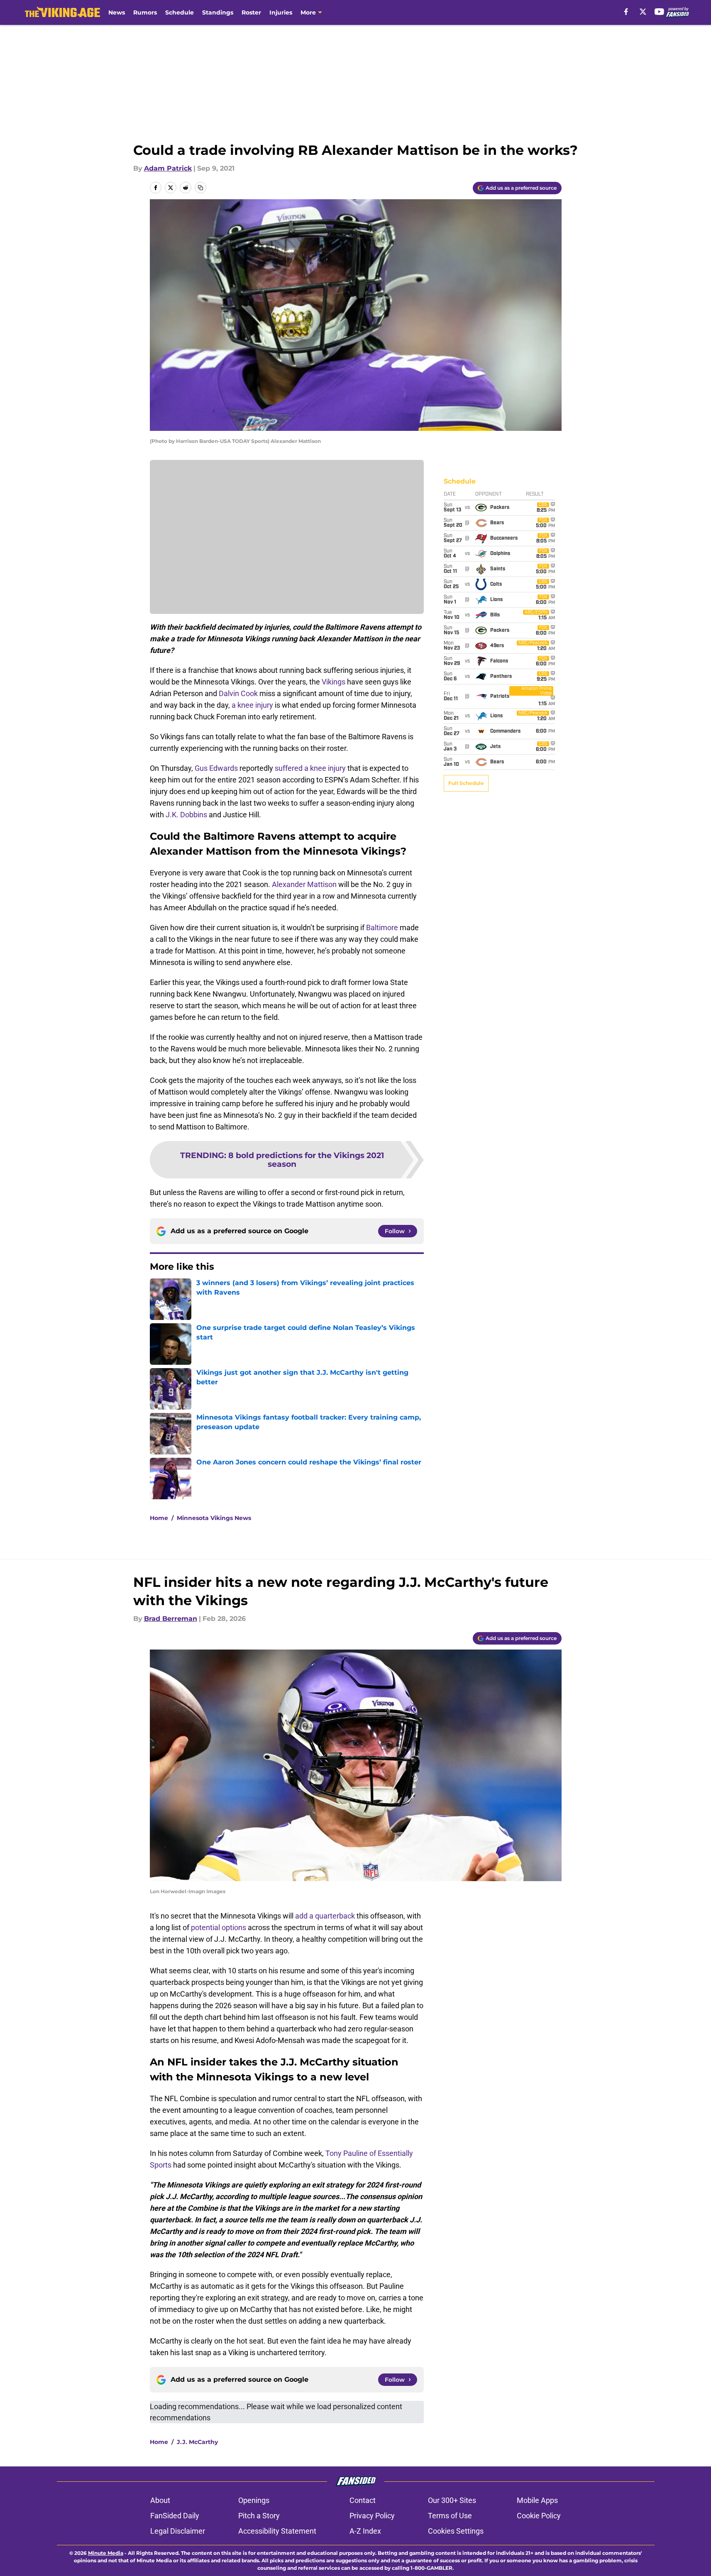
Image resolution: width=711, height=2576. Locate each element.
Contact (363, 2500)
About (160, 2500)
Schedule (180, 12)
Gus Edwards (216, 768)
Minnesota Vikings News (214, 1518)
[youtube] (659, 12)
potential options (219, 1927)
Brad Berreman (171, 1619)
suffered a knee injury (310, 768)
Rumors (145, 12)
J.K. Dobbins (186, 815)
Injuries (281, 12)
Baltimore (382, 928)
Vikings (334, 682)
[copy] (200, 188)
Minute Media (106, 2553)
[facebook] (626, 12)
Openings (254, 2500)
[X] (643, 12)
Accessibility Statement (277, 2531)
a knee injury (252, 705)
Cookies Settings (456, 2531)
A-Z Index (365, 2531)
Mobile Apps (537, 2500)
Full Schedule (466, 783)
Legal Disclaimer (178, 2531)
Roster (251, 12)
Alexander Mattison (304, 884)
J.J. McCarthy (197, 2442)
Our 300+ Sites (452, 2500)
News (117, 12)
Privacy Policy (372, 2516)
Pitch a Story (259, 2516)
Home (159, 1518)
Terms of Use (450, 2516)
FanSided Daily (175, 2516)
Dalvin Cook (238, 693)
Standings (218, 12)
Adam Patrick (168, 168)
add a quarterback (325, 1916)
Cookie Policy (539, 2516)
